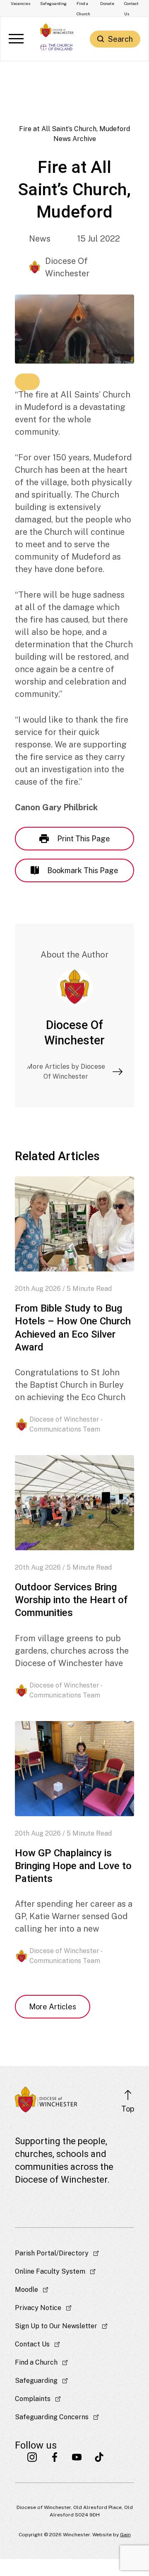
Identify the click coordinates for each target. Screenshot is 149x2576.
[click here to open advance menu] (16, 39)
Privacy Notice (38, 2308)
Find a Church (36, 2362)
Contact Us (32, 2344)
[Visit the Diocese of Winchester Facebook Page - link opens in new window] (55, 2457)
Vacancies (20, 3)
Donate (107, 3)
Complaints (33, 2399)
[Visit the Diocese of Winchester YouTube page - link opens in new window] (77, 2457)
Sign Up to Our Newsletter (56, 2326)
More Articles (53, 2007)
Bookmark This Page (83, 870)
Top (128, 2109)
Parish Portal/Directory (52, 2253)
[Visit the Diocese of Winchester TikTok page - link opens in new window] (99, 2457)
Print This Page (84, 839)
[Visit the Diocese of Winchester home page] (57, 30)
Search (120, 39)
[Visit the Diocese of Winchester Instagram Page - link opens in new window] (32, 2457)
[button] (27, 382)
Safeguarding (53, 3)
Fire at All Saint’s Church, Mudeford (74, 129)
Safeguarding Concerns (52, 2417)
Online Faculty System (50, 2271)
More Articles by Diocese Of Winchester (66, 1071)
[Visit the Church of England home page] (57, 46)
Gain (125, 2535)
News (40, 239)
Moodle (26, 2290)
